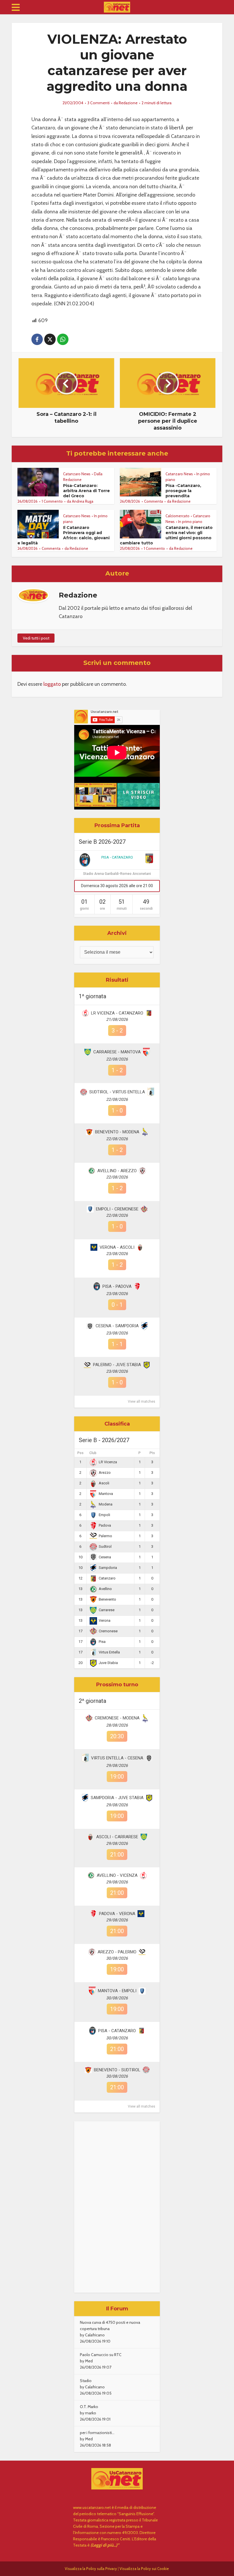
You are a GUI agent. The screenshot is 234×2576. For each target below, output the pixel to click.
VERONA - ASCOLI (117, 1247)
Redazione (128, 103)
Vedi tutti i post (36, 638)
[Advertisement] (117, 2207)
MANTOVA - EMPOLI (117, 1991)
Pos (80, 1453)
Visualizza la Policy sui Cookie (144, 2569)
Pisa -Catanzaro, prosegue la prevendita (183, 491)
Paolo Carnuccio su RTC (101, 2355)
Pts (152, 1453)
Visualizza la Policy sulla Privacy (91, 2569)
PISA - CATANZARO (117, 857)
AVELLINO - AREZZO (117, 1171)
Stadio (86, 2381)
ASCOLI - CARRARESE (117, 1837)
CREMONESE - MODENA (117, 1718)
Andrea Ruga (83, 501)
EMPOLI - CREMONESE (117, 1209)
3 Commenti (98, 103)
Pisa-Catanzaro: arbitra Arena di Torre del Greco (86, 491)
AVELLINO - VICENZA (117, 1875)
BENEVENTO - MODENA (117, 1132)
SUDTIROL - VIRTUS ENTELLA (117, 1092)
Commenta (154, 501)
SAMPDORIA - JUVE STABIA (117, 1798)
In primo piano (190, 522)
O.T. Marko (89, 2407)
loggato (52, 684)
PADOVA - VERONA (117, 1914)
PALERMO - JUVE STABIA (117, 1365)
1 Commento (52, 501)
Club (93, 1453)
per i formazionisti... (97, 2433)
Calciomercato (177, 516)
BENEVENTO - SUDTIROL (117, 2070)
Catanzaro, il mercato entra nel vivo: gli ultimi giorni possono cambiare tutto (166, 535)
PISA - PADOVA (117, 1286)
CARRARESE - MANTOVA (117, 1052)
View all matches (142, 1402)
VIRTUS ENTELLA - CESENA (117, 1758)
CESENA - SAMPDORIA (117, 1326)
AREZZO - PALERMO (117, 1952)
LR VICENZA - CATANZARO (117, 1013)
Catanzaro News (77, 474)
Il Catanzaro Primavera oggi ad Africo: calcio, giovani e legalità (63, 535)
